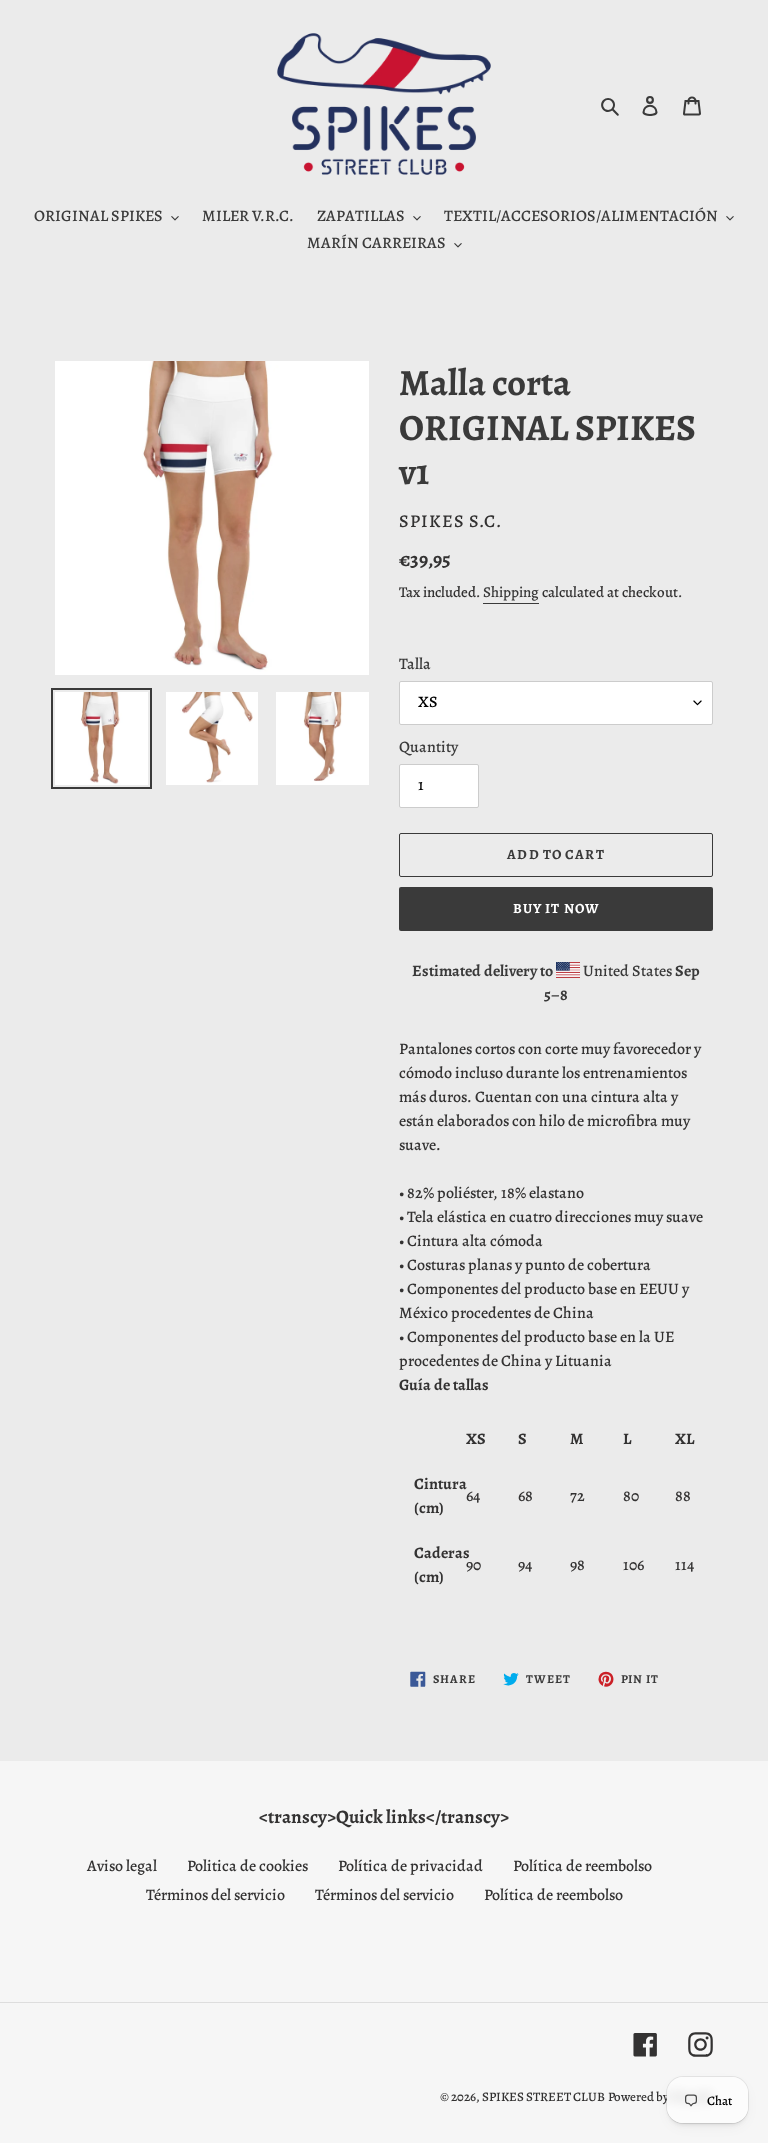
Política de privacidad (410, 1866)
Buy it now (556, 908)
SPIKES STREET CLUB (543, 2096)
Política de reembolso (582, 1866)
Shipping (511, 592)
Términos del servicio (215, 1895)
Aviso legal (122, 1866)
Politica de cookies (247, 1866)
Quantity (428, 747)
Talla (415, 664)
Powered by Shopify (660, 2096)
